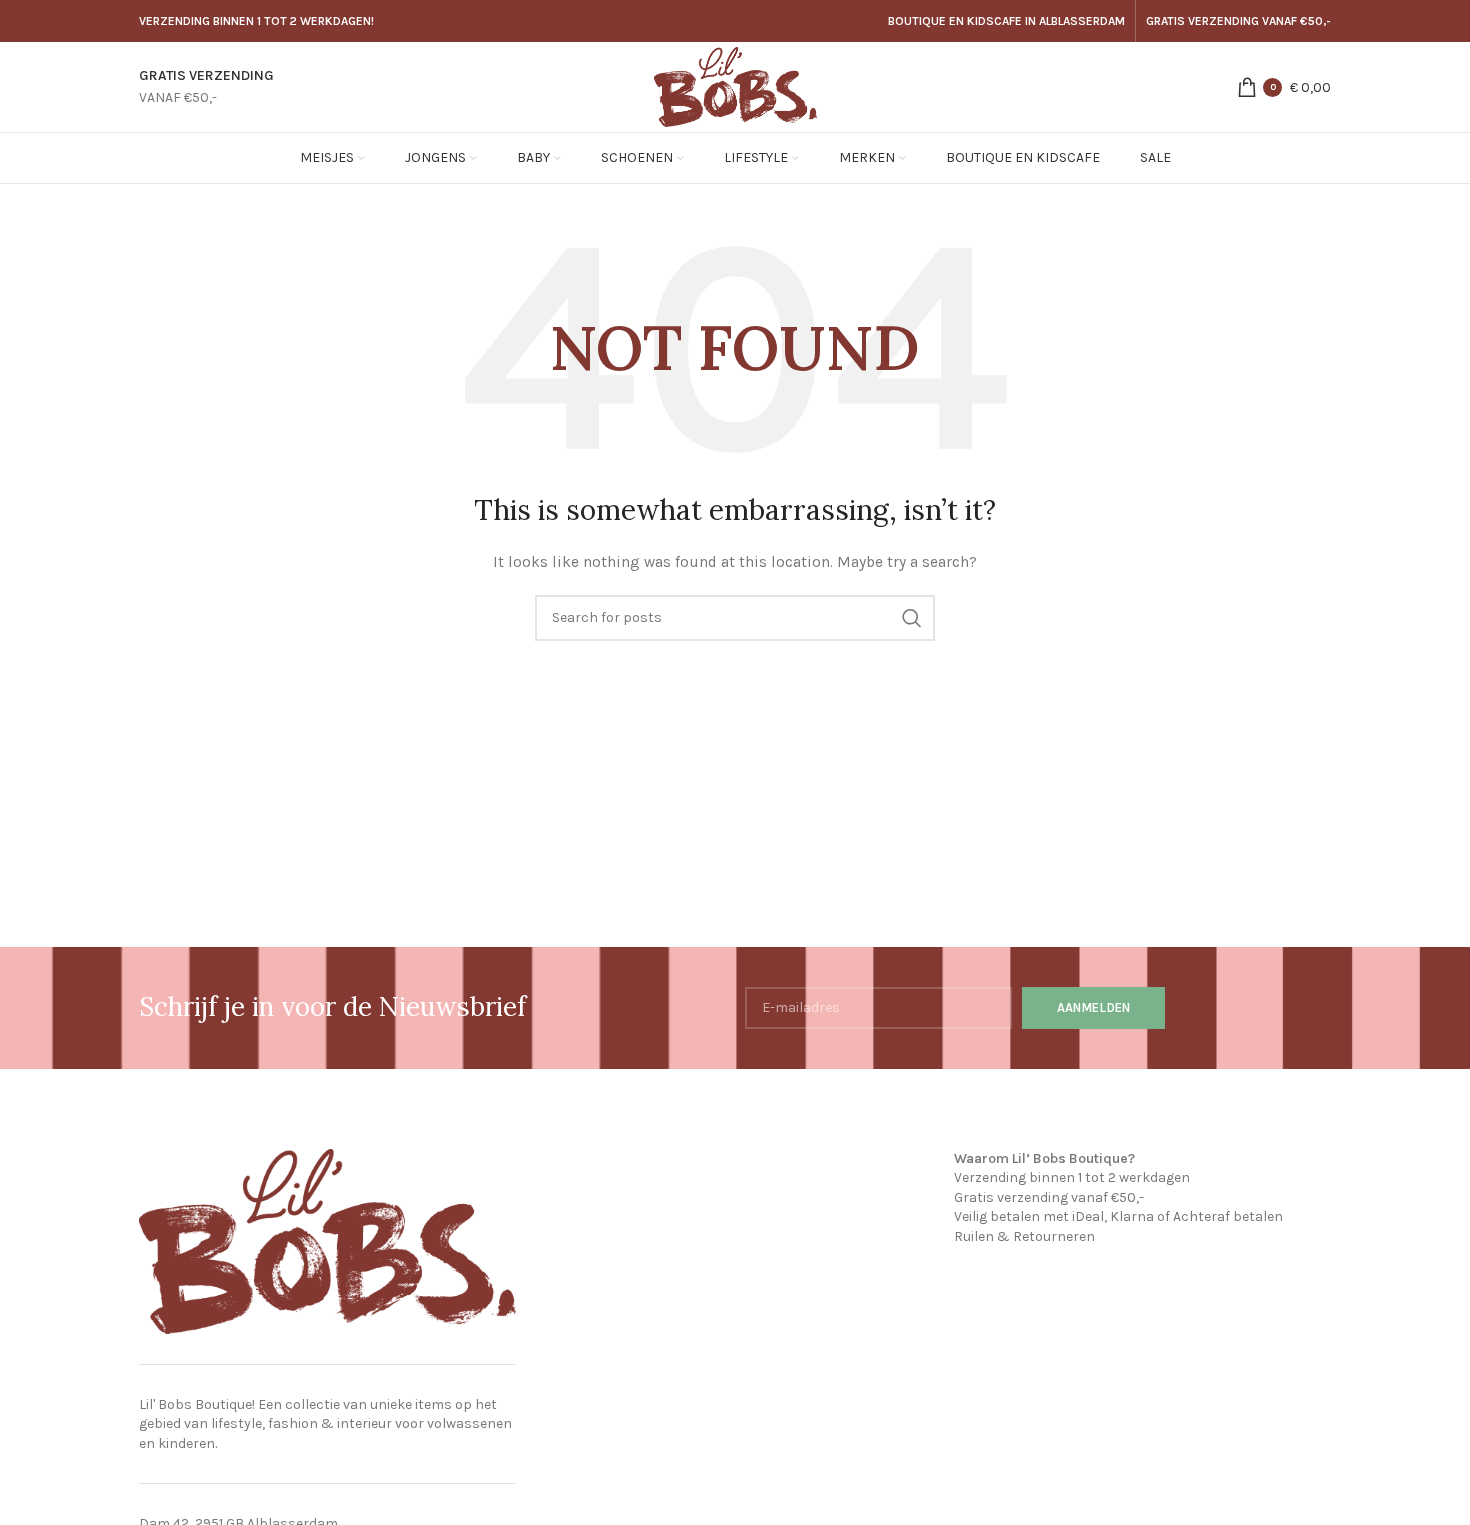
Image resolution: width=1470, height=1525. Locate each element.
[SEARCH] (912, 618)
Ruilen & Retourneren (1024, 1236)
